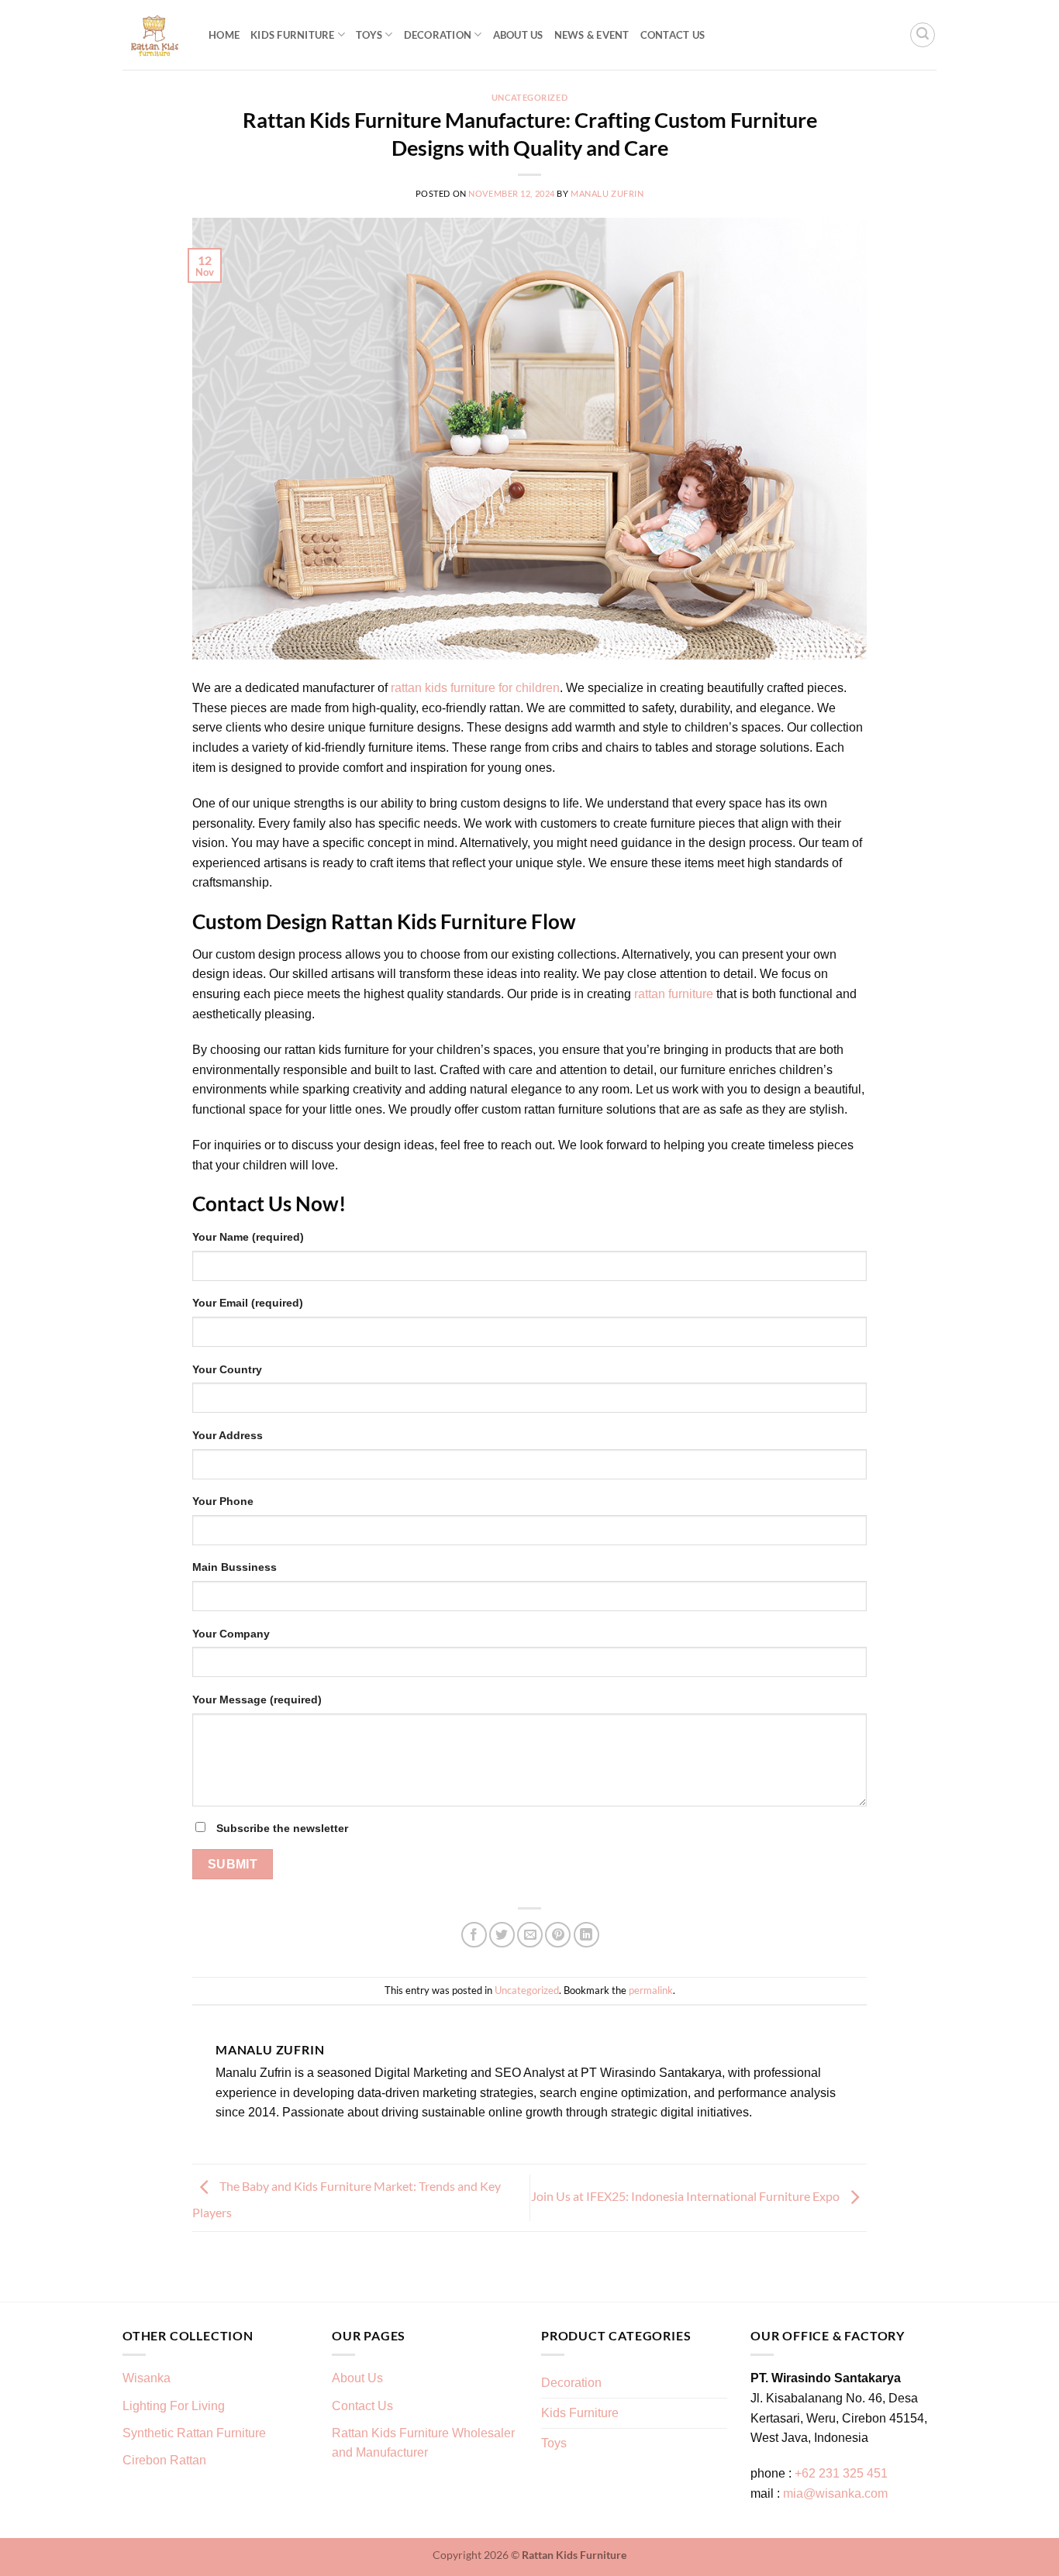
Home (224, 35)
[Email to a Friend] (530, 1935)
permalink (651, 1990)
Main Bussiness (235, 1567)
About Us (518, 35)
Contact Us (673, 35)
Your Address (228, 1435)
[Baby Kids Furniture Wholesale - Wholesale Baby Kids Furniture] (154, 35)
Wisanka (148, 2378)
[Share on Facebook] (474, 1935)
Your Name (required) (248, 1237)
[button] (923, 35)
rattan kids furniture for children (475, 688)
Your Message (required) (257, 1700)
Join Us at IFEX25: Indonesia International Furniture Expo (686, 2196)
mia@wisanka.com (835, 2493)
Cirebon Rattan (164, 2460)
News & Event (592, 35)
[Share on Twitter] (502, 1935)
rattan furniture (674, 994)
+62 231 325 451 (841, 2473)
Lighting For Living (174, 2406)
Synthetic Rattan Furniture (196, 2433)
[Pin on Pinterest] (558, 1935)
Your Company (231, 1634)
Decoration (438, 35)
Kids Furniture (293, 35)
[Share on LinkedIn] (586, 1935)
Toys (369, 35)
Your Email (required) (248, 1303)
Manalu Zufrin (607, 193)
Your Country (227, 1369)
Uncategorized (529, 97)
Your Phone (223, 1501)
